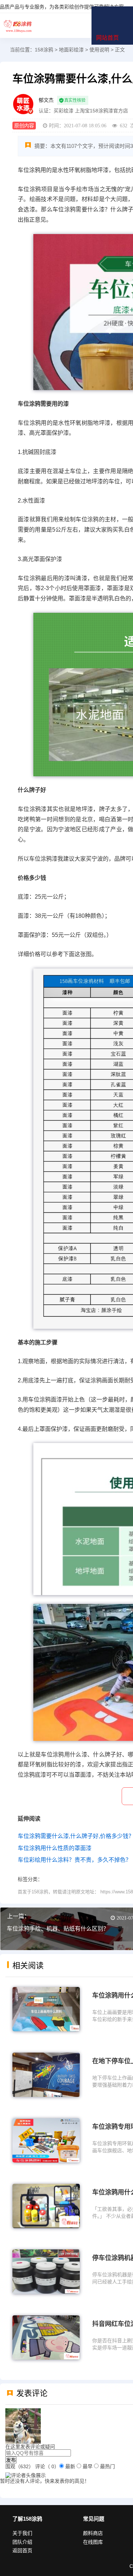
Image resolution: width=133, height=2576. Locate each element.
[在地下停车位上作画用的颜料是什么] (46, 2074)
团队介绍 (22, 2542)
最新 (70, 2466)
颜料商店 (93, 2533)
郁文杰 (46, 100)
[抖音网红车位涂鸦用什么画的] (46, 2337)
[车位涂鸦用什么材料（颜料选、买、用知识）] (46, 2206)
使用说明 (99, 50)
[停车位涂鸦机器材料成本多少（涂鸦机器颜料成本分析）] (46, 2271)
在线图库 (93, 2542)
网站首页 (107, 38)
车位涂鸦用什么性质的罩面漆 (55, 1848)
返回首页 (22, 2550)
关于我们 (22, 2533)
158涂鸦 (18, 26)
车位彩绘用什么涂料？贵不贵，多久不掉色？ (74, 1860)
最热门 (107, 2466)
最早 (88, 2466)
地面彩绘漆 (71, 50)
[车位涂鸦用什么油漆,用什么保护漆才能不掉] (46, 2009)
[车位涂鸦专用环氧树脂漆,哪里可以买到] (46, 2140)
